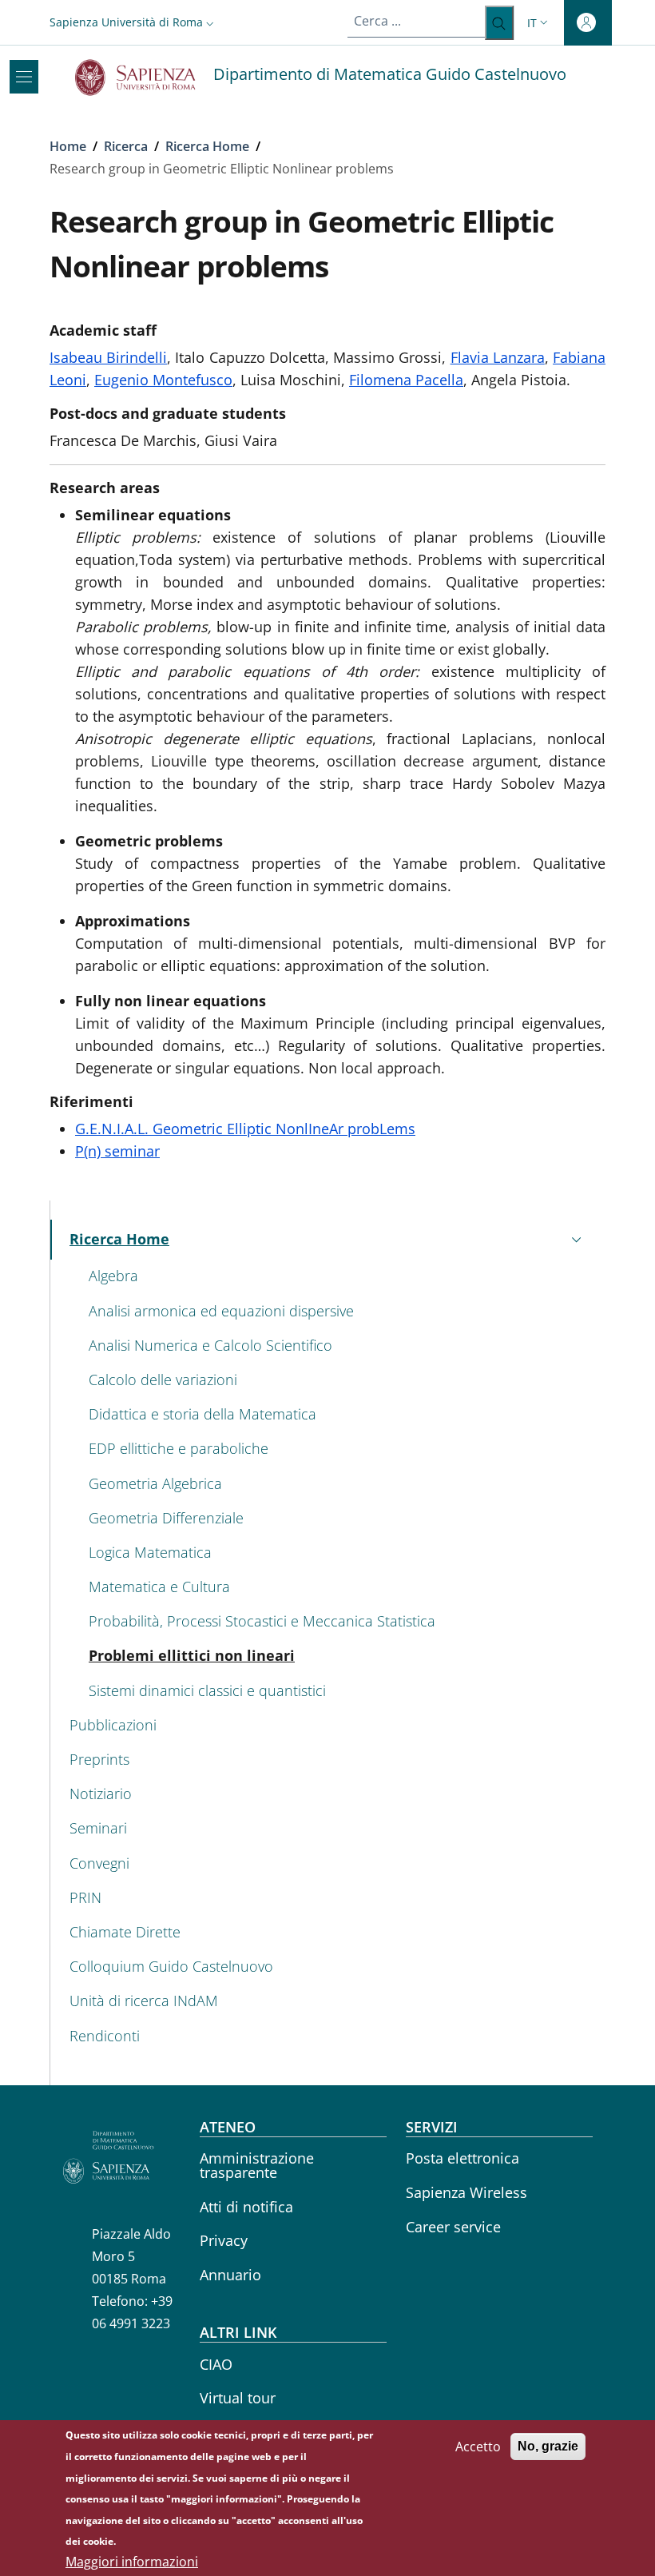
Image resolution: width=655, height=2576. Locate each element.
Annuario (230, 2275)
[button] (133, 22)
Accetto (478, 2447)
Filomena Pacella (406, 380)
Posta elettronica (462, 2158)
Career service (453, 2227)
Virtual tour (238, 2398)
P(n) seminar (117, 1151)
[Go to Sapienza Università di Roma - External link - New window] (144, 78)
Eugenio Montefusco (163, 380)
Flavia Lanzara (498, 357)
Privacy (224, 2240)
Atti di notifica (246, 2207)
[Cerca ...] (499, 23)
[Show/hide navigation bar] (24, 77)
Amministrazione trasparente (257, 2165)
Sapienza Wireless (466, 2192)
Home (68, 146)
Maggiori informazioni (132, 2562)
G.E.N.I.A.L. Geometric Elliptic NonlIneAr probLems (245, 1129)
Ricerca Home (207, 146)
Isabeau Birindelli (108, 357)
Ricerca (126, 146)
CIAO (216, 2364)
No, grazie (548, 2446)
